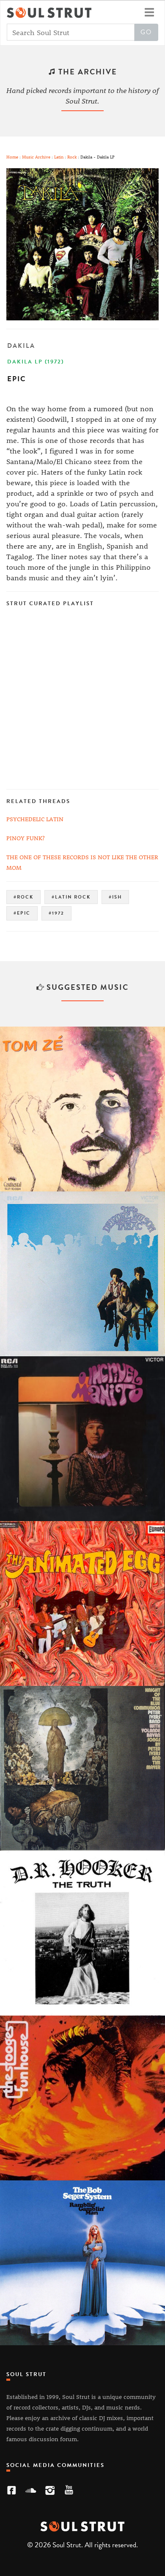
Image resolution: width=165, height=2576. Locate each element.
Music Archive (36, 157)
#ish (115, 897)
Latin (59, 157)
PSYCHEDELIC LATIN (35, 819)
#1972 (56, 913)
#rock (23, 897)
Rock (72, 157)
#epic (22, 913)
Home (12, 157)
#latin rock (71, 897)
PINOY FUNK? (26, 838)
